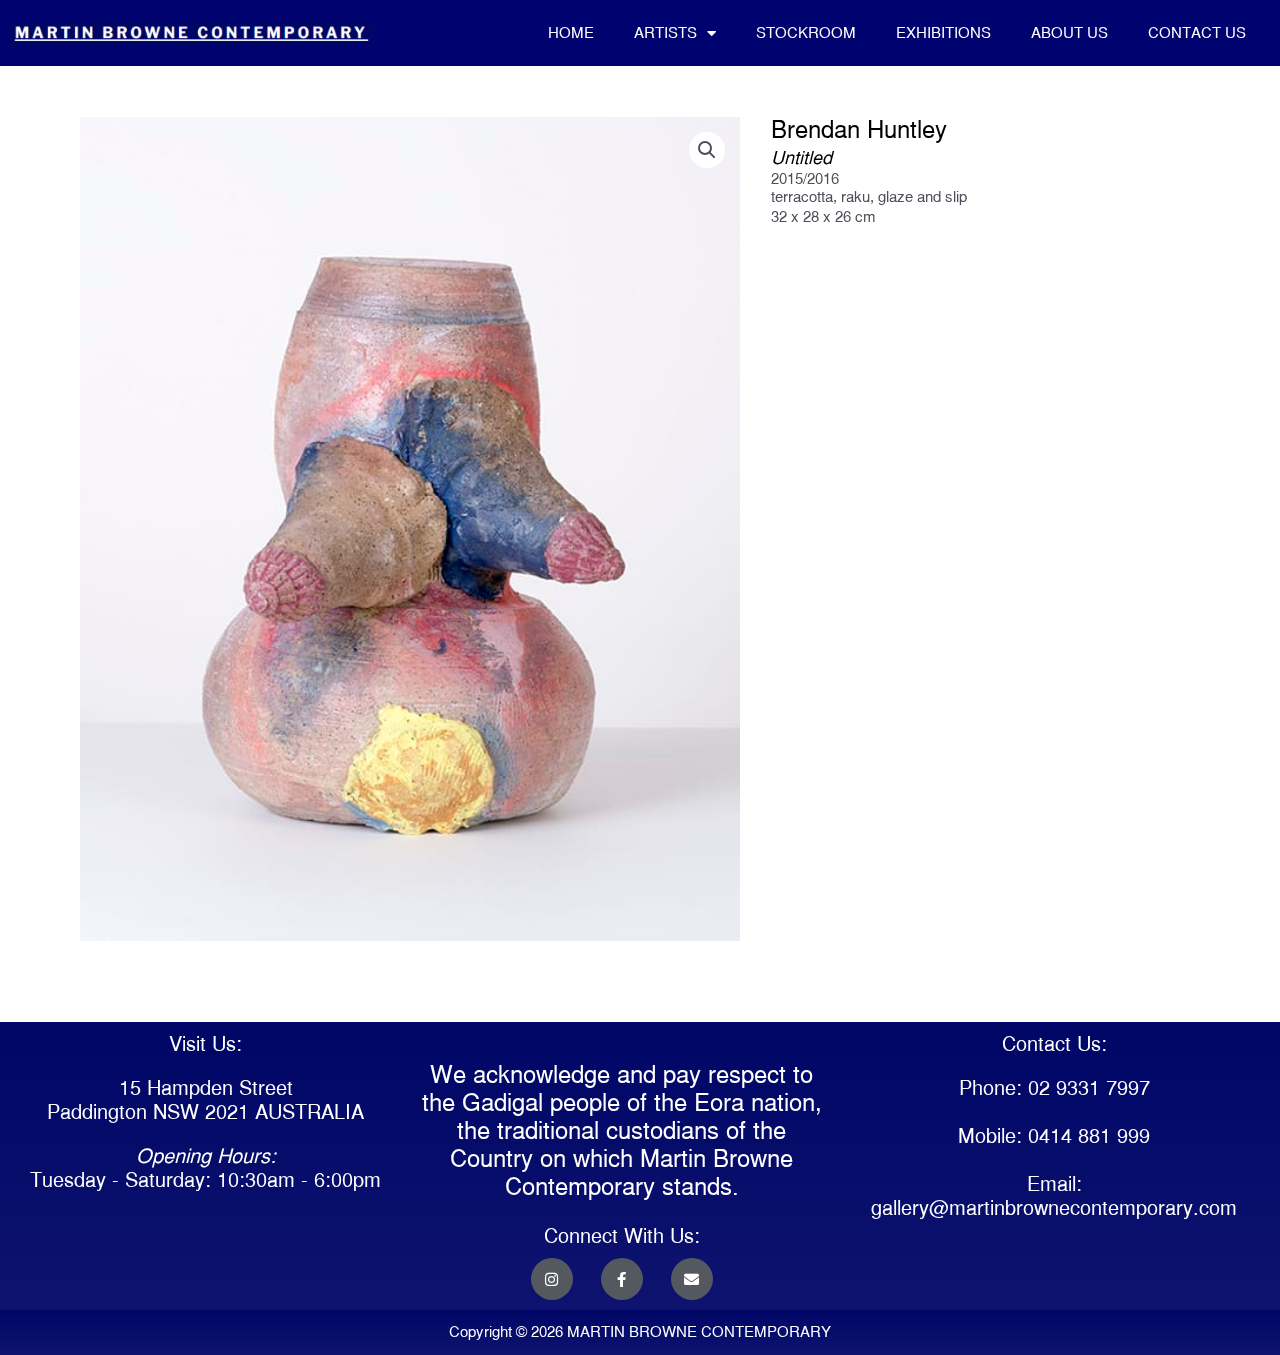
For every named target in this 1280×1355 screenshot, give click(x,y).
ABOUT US (1069, 32)
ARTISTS (665, 32)
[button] (707, 150)
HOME (571, 32)
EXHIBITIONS (943, 32)
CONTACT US (1197, 32)
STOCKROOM (806, 32)
